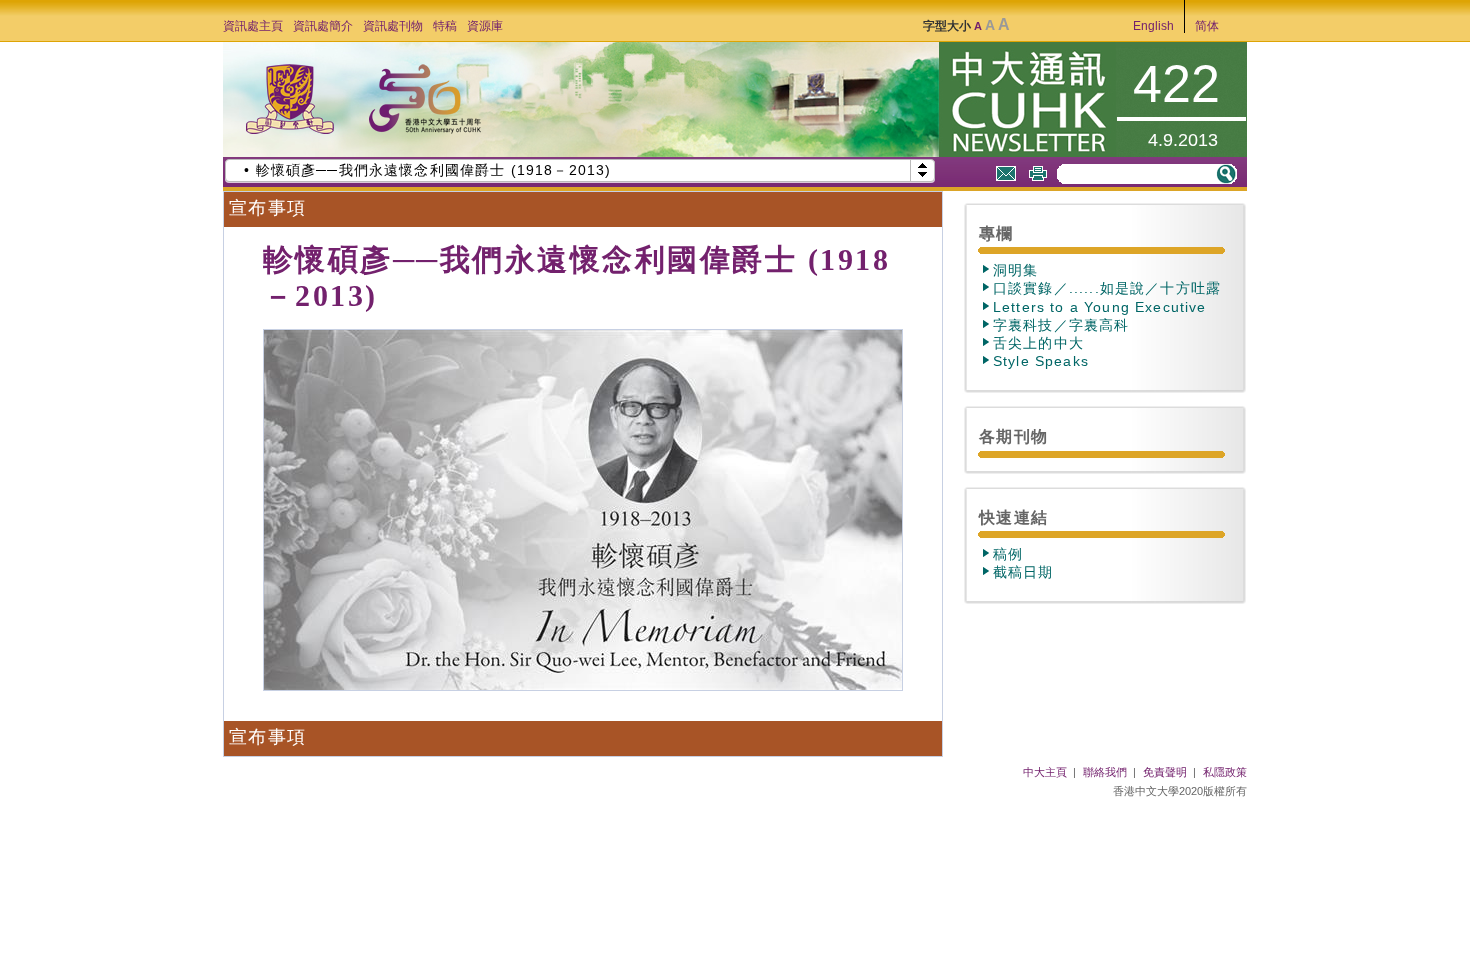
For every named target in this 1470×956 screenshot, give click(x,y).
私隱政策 (1225, 772)
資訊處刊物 (393, 26)
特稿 (445, 26)
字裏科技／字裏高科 (1061, 325)
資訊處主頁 (253, 26)
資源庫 (485, 26)
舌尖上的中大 (1038, 343)
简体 (1207, 26)
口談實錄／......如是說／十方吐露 (1107, 288)
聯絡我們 (1105, 772)
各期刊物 (1013, 436)
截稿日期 (1023, 572)
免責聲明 (1165, 772)
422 (1176, 84)
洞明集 (1016, 270)
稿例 (1008, 554)
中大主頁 (1045, 772)
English (1153, 26)
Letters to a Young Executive (1100, 307)
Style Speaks (1041, 361)
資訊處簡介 (323, 26)
